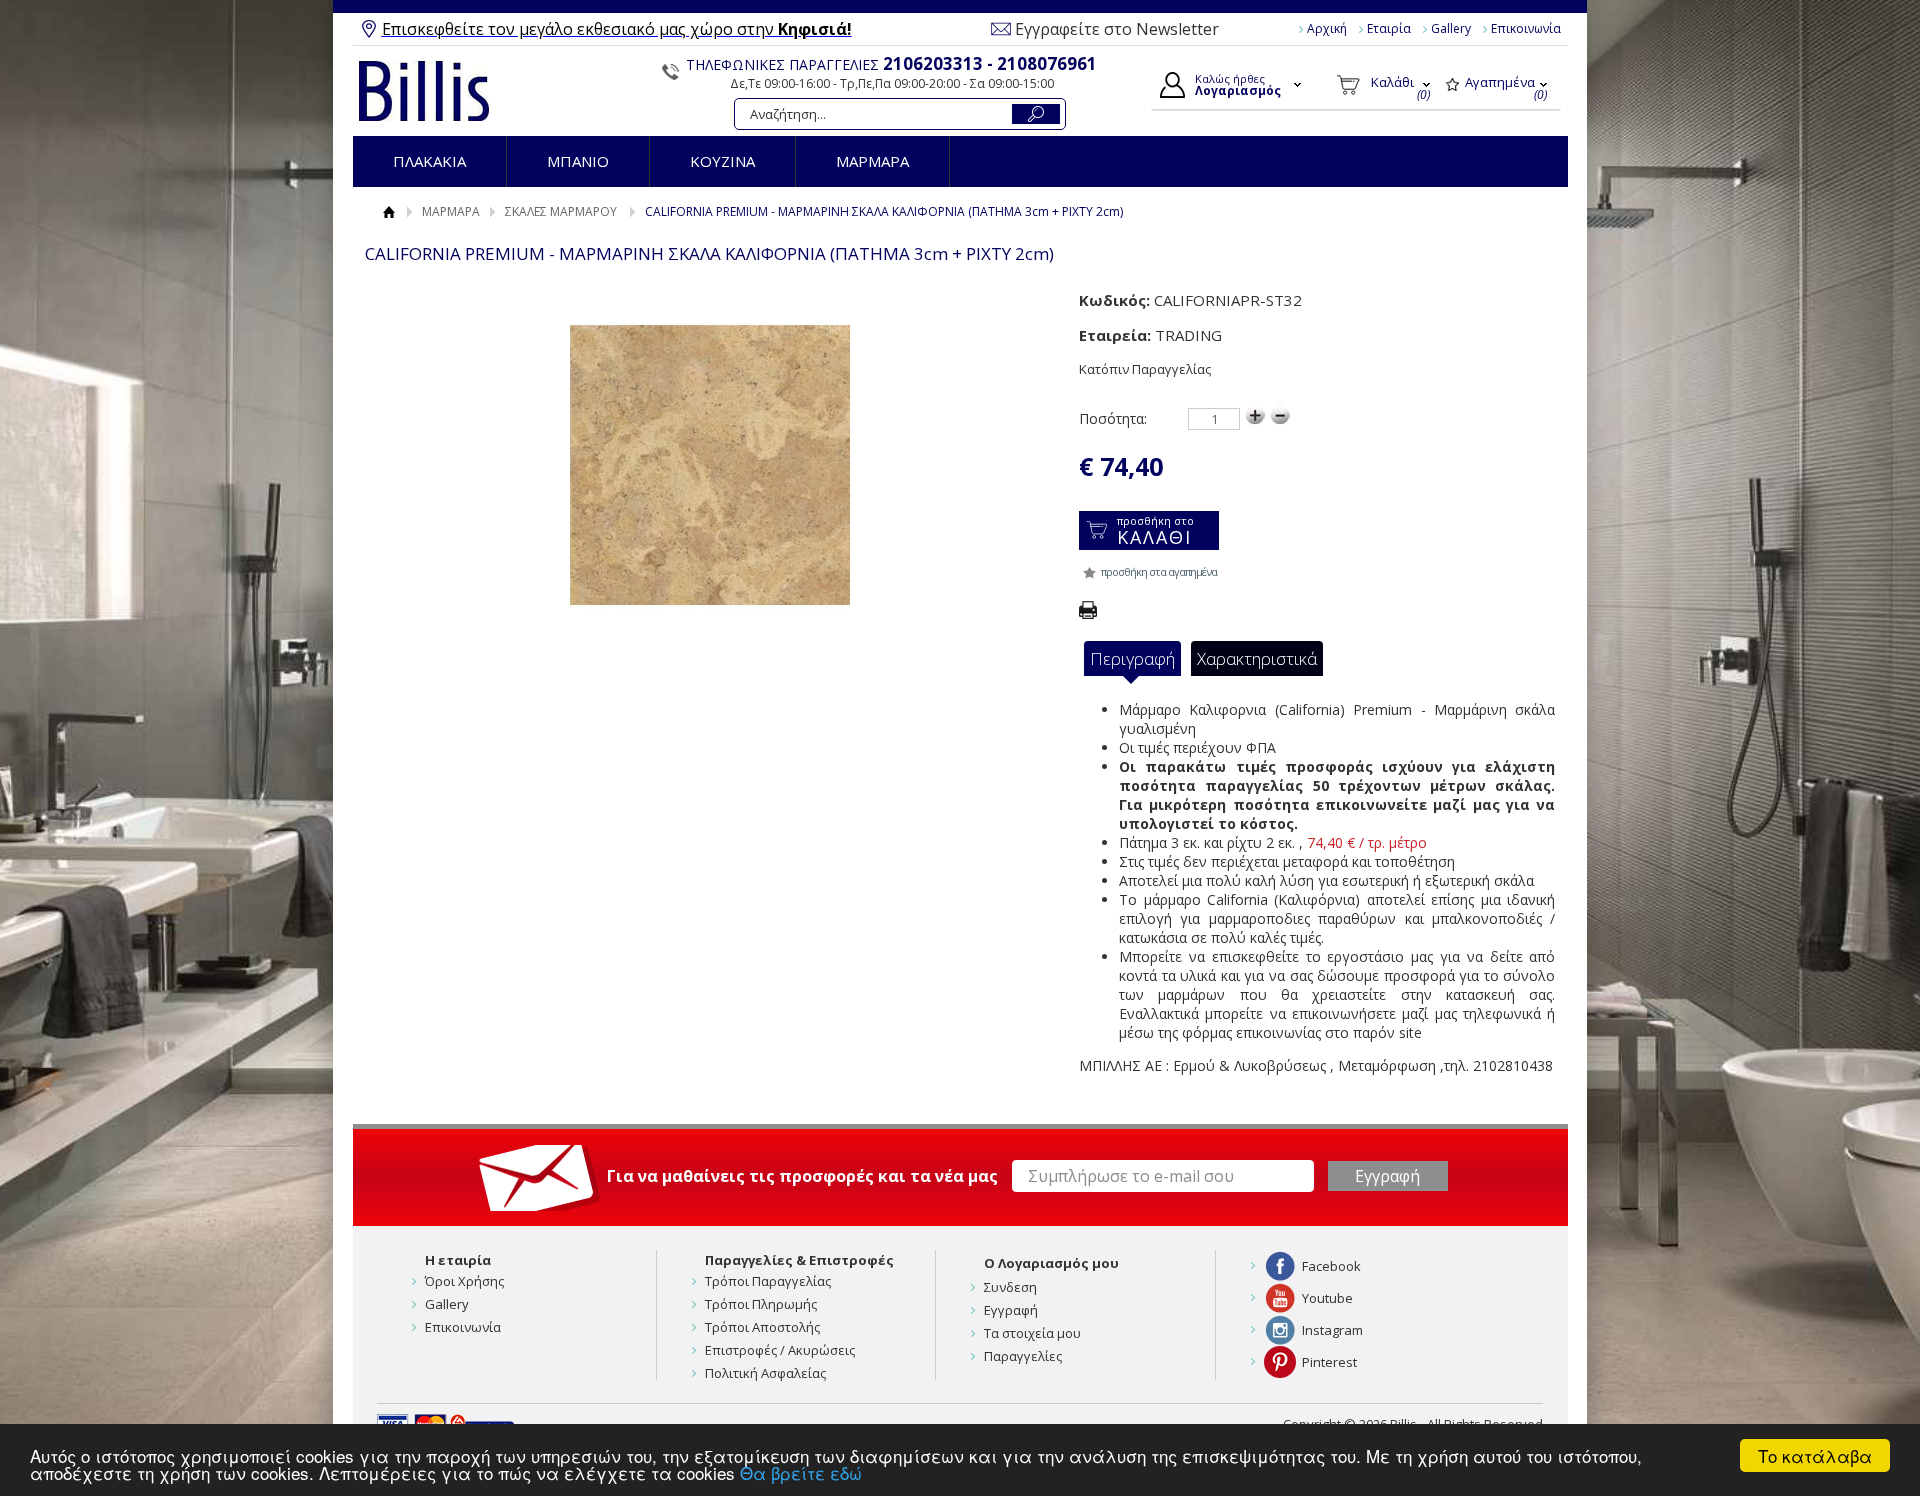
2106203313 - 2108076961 (990, 63)
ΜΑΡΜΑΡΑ (872, 161)
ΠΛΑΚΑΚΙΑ (429, 161)
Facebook (1331, 1266)
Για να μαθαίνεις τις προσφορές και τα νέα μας (802, 1176)
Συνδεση (1010, 1287)
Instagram (1332, 1330)
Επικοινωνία (1526, 28)
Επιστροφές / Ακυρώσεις (780, 1350)
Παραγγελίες (1023, 1356)
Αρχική (1327, 28)
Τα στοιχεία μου (1032, 1333)
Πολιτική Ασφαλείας (765, 1373)
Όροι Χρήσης (464, 1281)
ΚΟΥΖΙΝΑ (722, 161)
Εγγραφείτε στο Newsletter (1117, 29)
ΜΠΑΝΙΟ (578, 161)
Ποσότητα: (1113, 418)
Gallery (1451, 28)
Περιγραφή (1132, 658)
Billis (424, 91)
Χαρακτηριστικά (1257, 658)
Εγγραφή (1011, 1310)
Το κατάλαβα (1815, 1455)
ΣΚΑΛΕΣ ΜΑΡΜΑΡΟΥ (561, 211)
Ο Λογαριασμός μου (1051, 1263)
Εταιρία (1389, 28)
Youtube (1327, 1298)
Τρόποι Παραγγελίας (768, 1281)
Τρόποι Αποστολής (762, 1327)
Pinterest (1329, 1362)
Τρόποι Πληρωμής (761, 1304)
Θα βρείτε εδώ (801, 1472)
